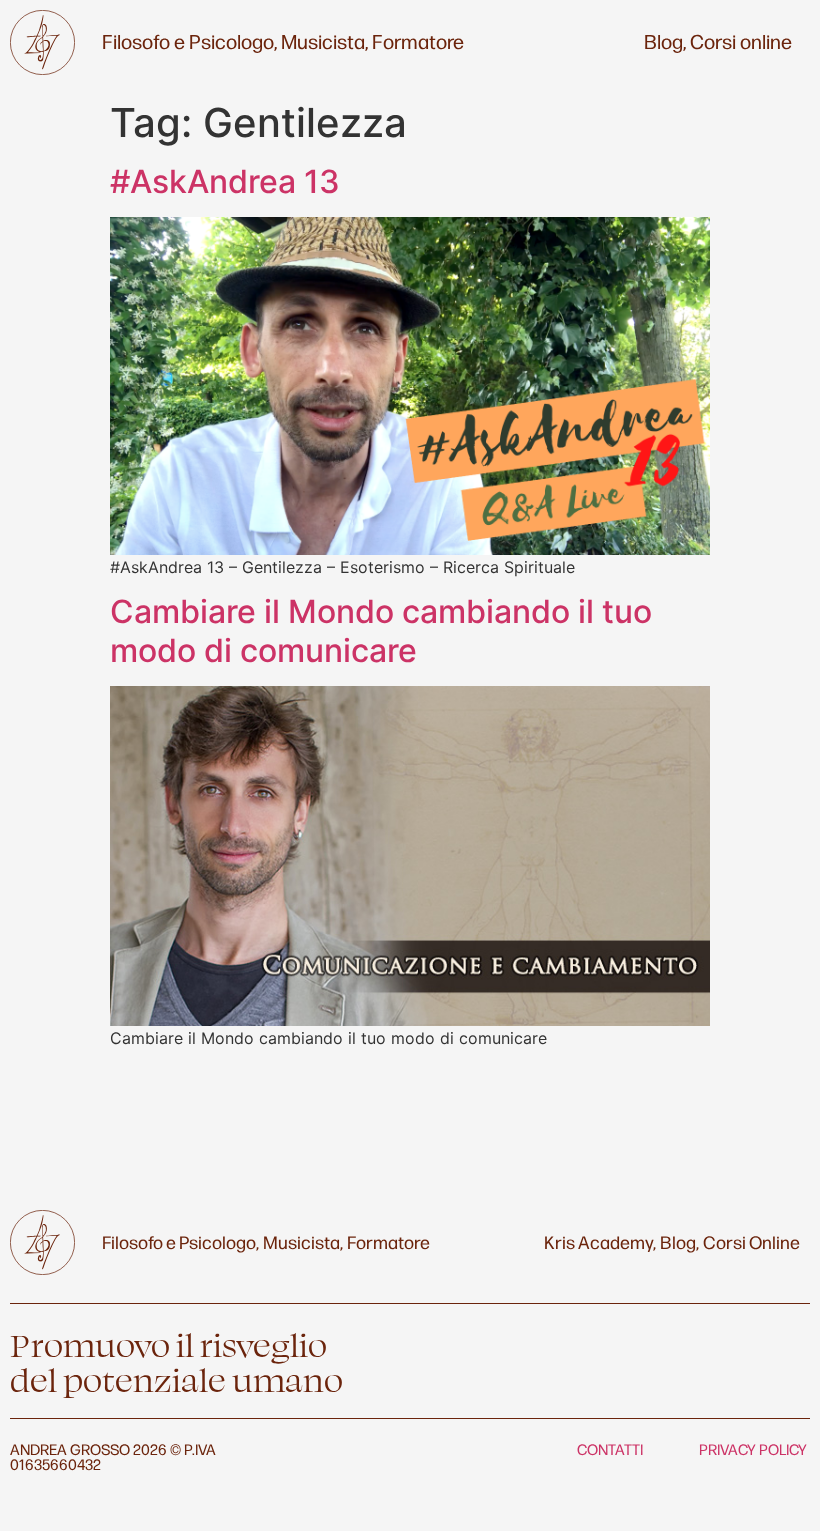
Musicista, (324, 41)
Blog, (665, 41)
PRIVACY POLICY (753, 1448)
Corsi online (741, 41)
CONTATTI (610, 1448)
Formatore (418, 41)
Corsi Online (751, 1241)
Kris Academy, (600, 1241)
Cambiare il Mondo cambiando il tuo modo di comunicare (381, 630)
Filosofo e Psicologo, (189, 41)
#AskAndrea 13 (225, 181)
